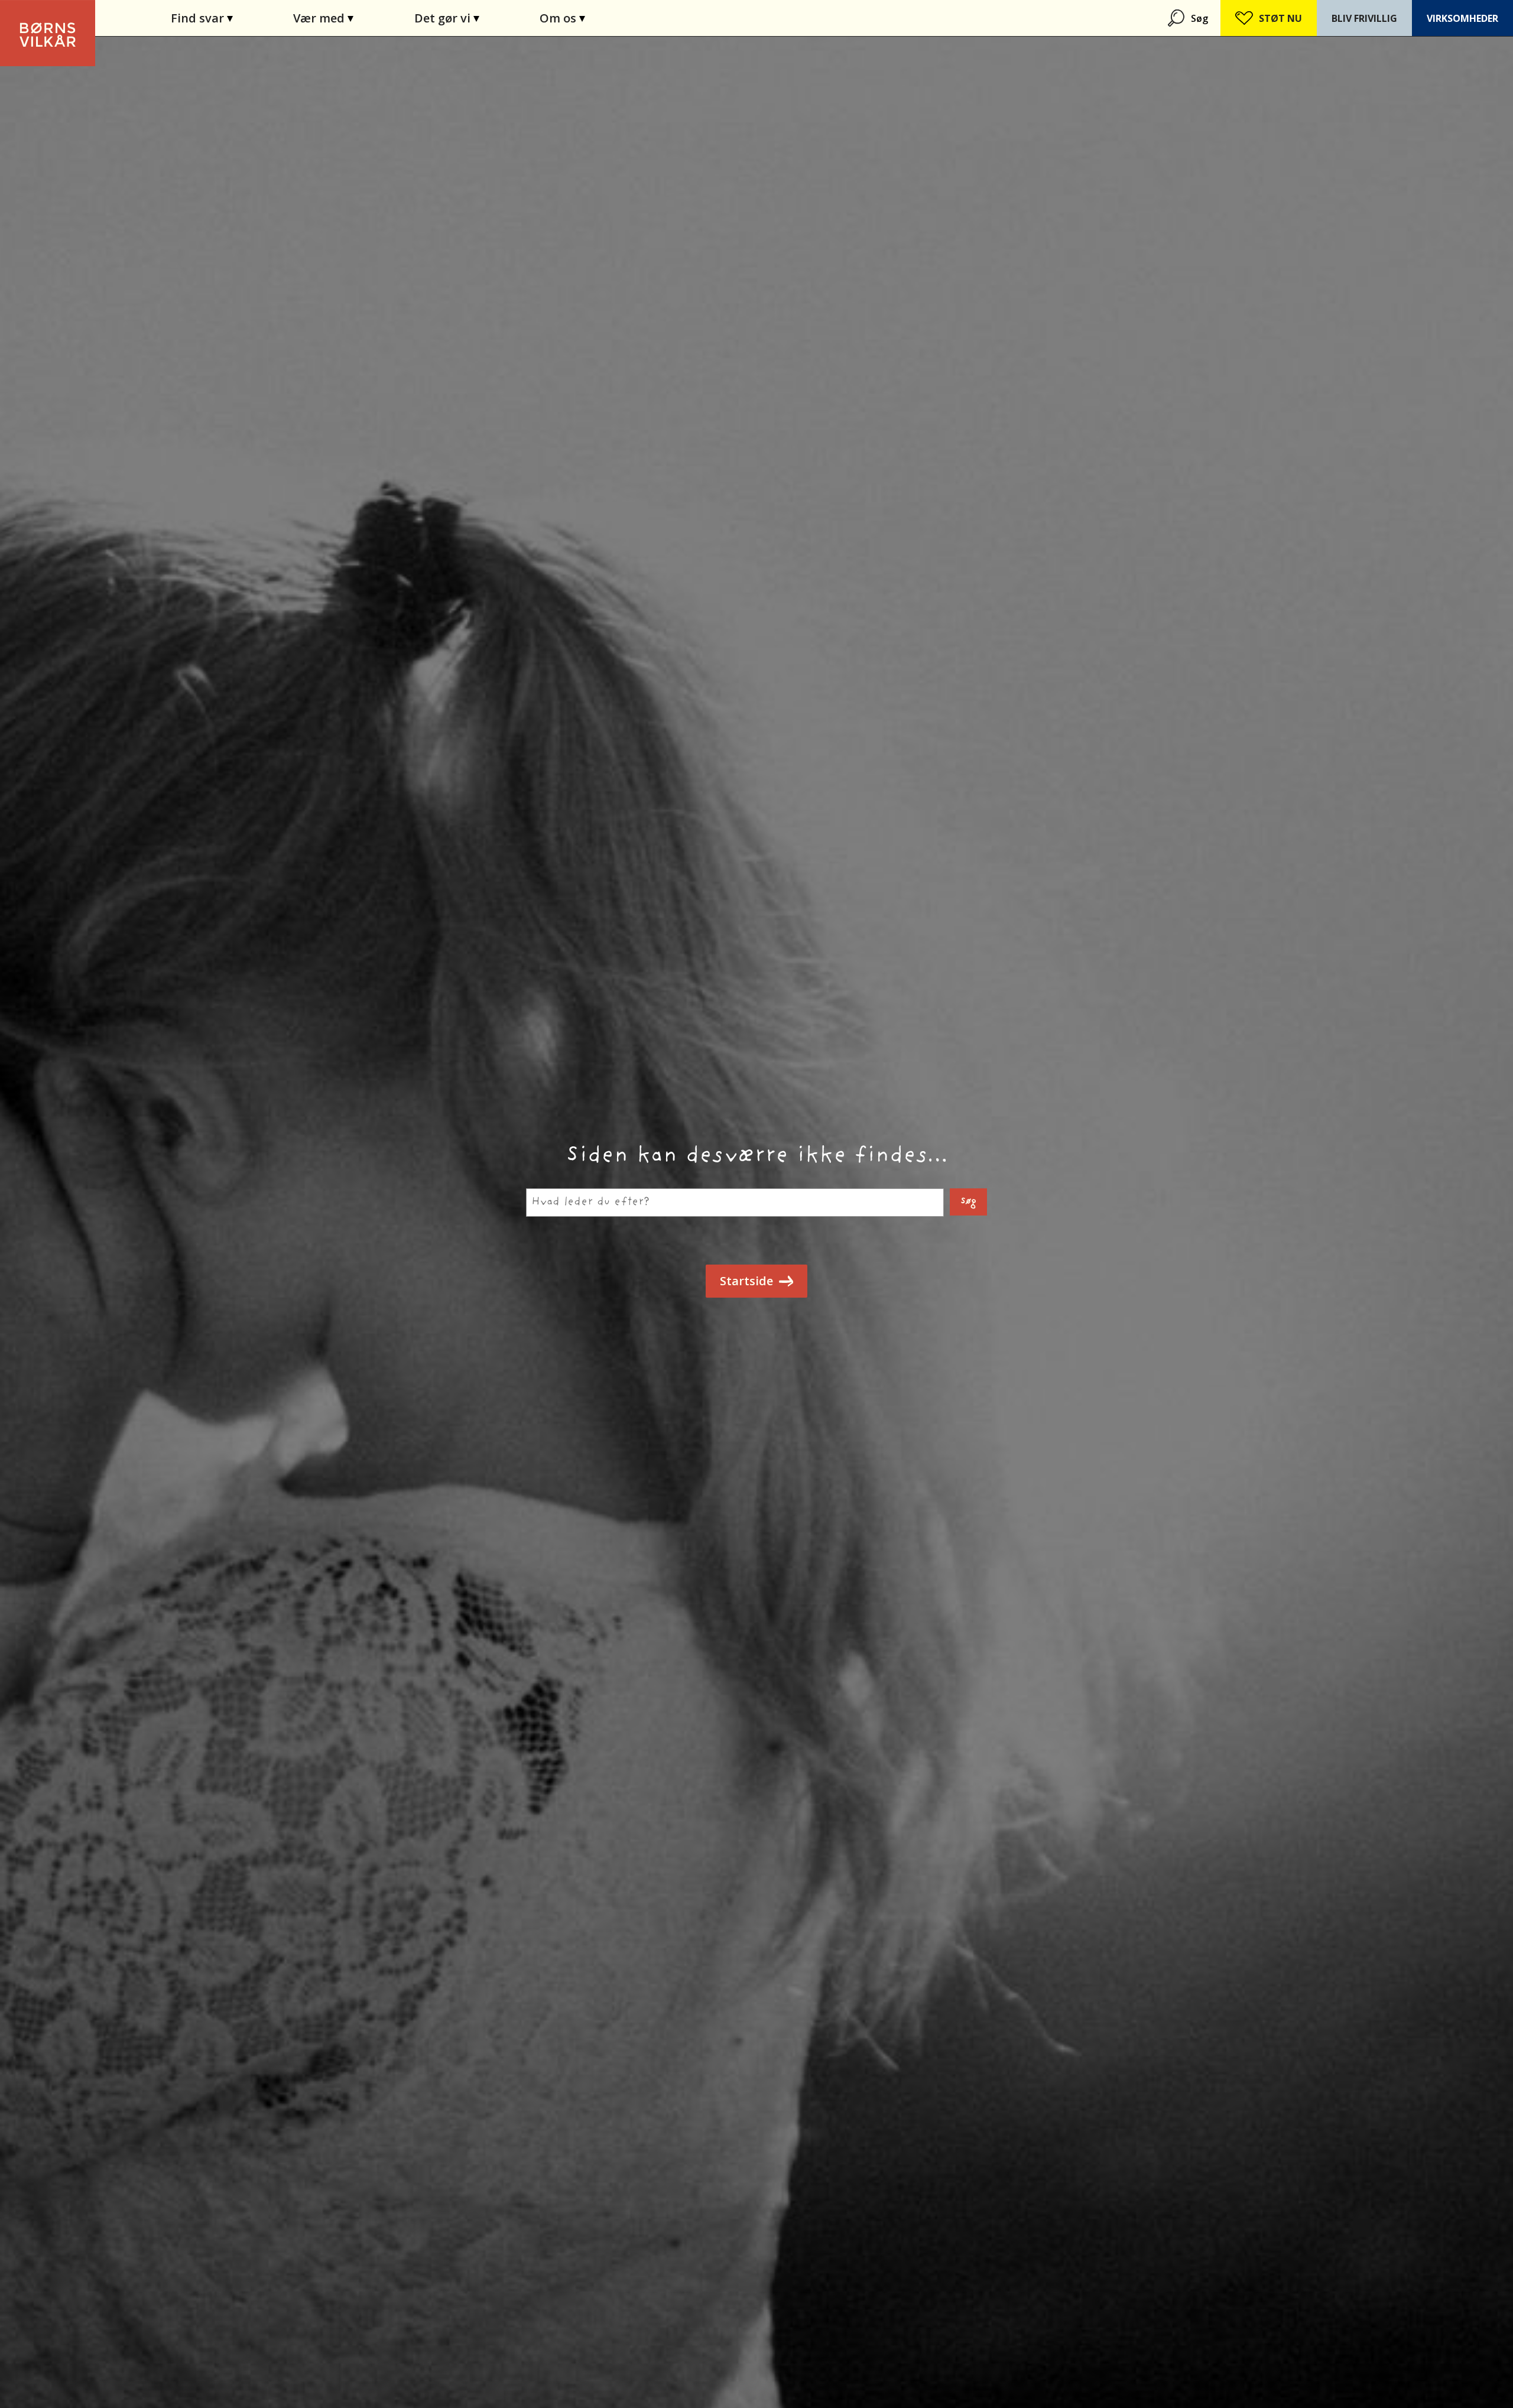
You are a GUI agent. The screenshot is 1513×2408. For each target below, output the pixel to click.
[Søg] (1177, 18)
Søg (1199, 18)
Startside (746, 1281)
